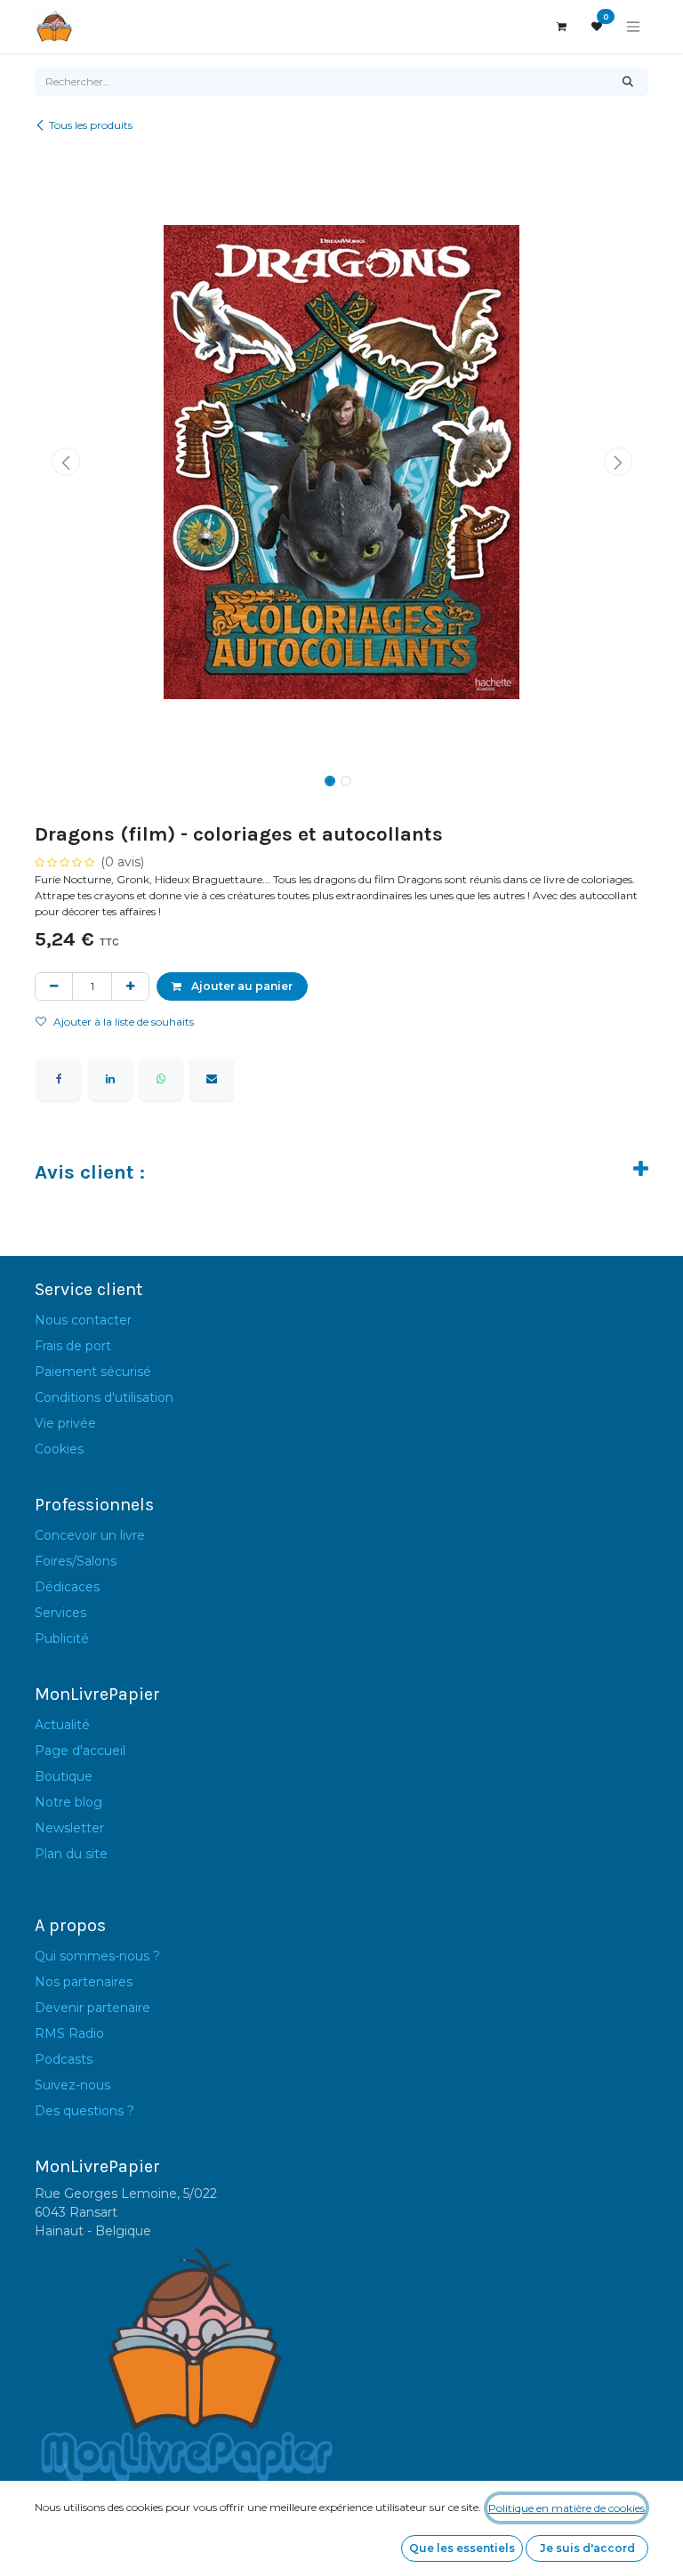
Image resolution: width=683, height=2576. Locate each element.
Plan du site (71, 1854)
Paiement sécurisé (93, 1372)
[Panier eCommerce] (561, 27)
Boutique (64, 1776)
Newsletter (69, 1828)
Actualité (62, 1725)
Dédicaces (67, 1587)
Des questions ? (84, 2111)
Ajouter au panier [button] (241, 986)
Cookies (59, 1449)
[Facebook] (59, 1079)
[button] (65, 462)
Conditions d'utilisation (104, 1397)
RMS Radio (69, 2033)
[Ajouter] (130, 986)
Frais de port (73, 1346)
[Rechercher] (628, 82)
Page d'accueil (80, 1751)
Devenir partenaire (92, 2008)
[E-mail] (212, 1079)
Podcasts (64, 2059)
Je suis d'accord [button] (587, 2548)
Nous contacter (83, 1320)
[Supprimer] (54, 986)
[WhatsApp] (161, 1079)
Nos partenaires (84, 1982)
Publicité (62, 1638)
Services (60, 1613)
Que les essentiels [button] (462, 2548)
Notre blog (68, 1802)
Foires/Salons (76, 1561)
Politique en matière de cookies (566, 2508)
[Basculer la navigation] (633, 27)
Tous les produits (91, 125)
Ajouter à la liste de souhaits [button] (124, 1022)
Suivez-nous (72, 2085)
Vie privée (65, 1423)
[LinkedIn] (110, 1079)
